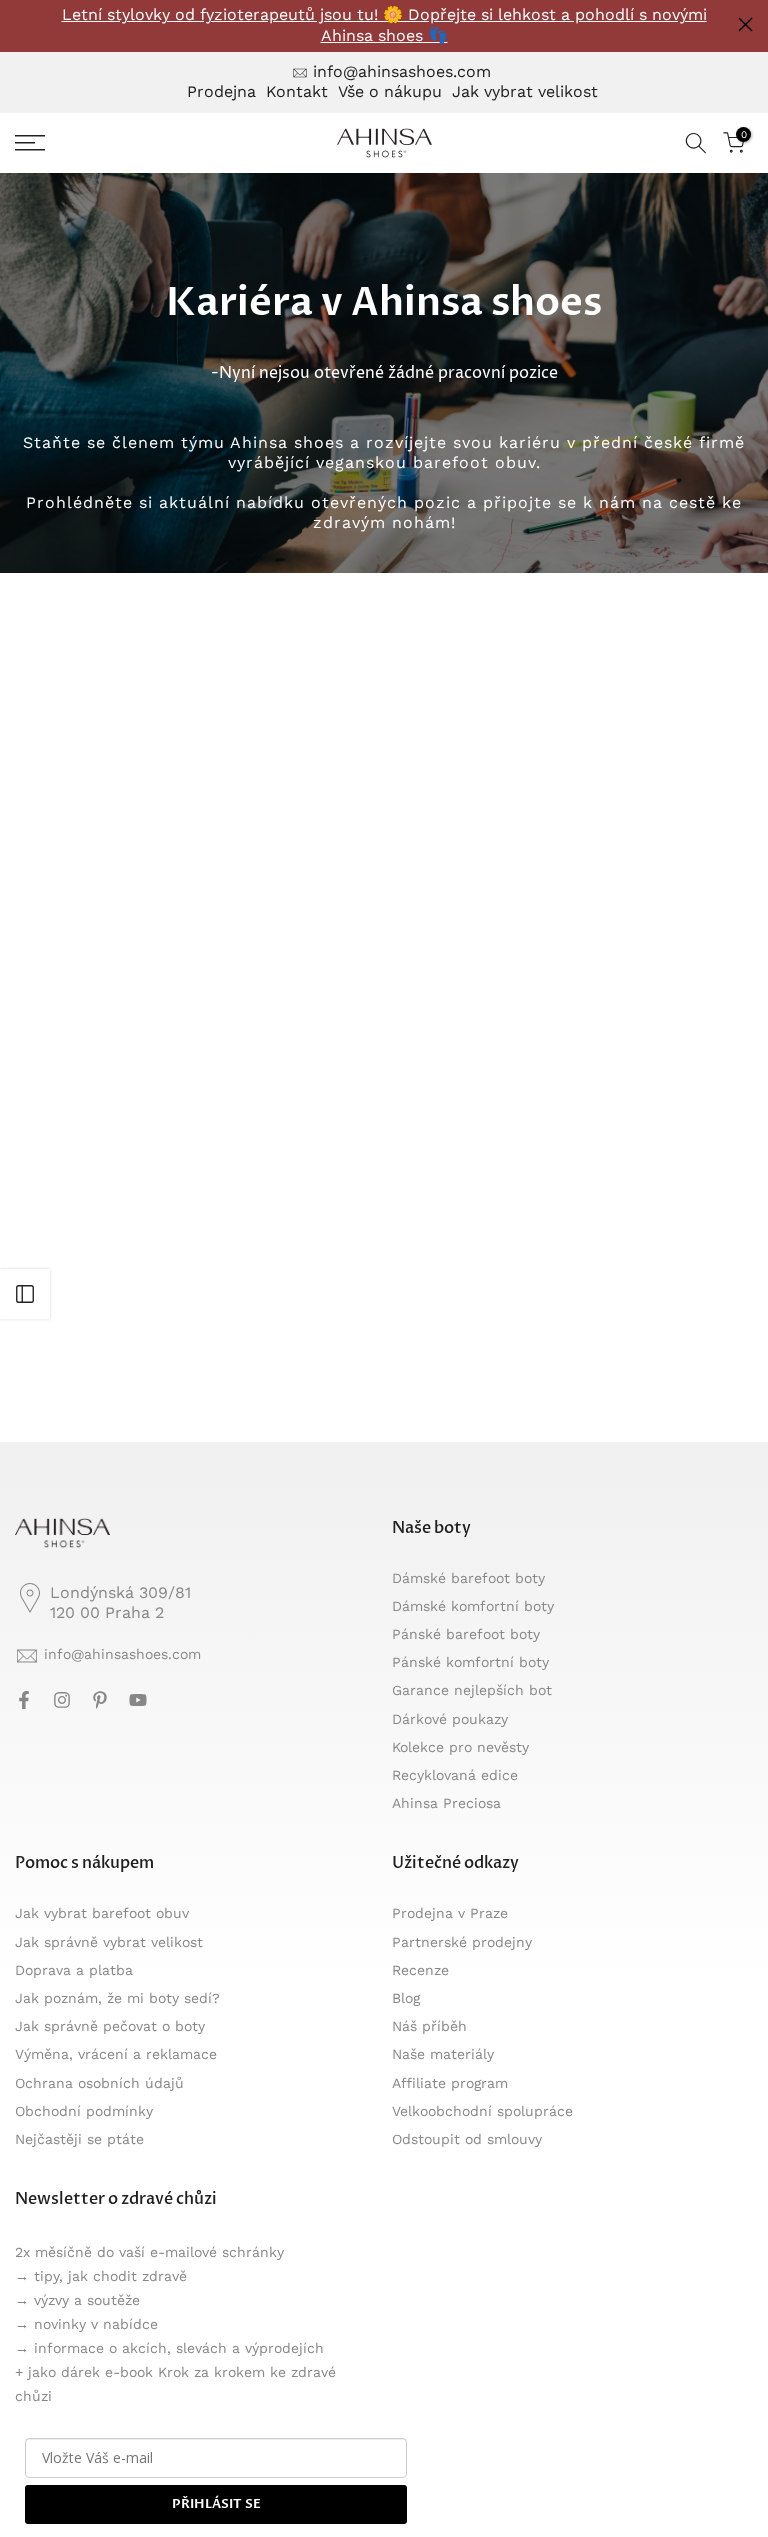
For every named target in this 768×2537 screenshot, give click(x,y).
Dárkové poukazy (450, 1719)
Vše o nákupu (390, 91)
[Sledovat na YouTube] (138, 1700)
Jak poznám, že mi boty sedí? (117, 1998)
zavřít (22, 24)
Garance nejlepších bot (472, 1690)
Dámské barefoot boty (468, 1578)
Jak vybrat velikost (525, 91)
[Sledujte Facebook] (24, 1700)
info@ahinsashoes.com (402, 71)
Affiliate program (450, 2083)
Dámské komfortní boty (473, 1606)
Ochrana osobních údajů (99, 2083)
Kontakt (297, 91)
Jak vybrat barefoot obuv (102, 1913)
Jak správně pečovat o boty (110, 2026)
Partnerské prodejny (462, 1942)
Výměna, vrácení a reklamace (116, 2054)
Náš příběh (429, 2026)
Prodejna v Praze (450, 1913)
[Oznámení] (384, 26)
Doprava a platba (74, 1970)
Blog (406, 1998)
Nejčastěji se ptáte (79, 2139)
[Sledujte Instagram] (62, 1700)
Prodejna (221, 91)
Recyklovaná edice (455, 1775)
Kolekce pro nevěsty (460, 1747)
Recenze (420, 1970)
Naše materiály (443, 2054)
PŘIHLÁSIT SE (216, 2504)
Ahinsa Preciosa (446, 1803)
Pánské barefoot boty (466, 1634)
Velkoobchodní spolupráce (482, 2111)
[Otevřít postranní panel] (25, 1294)
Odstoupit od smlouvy (467, 2139)
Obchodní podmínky (84, 2111)
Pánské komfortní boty (470, 1662)
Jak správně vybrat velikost (109, 1942)
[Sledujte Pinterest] (100, 1700)
